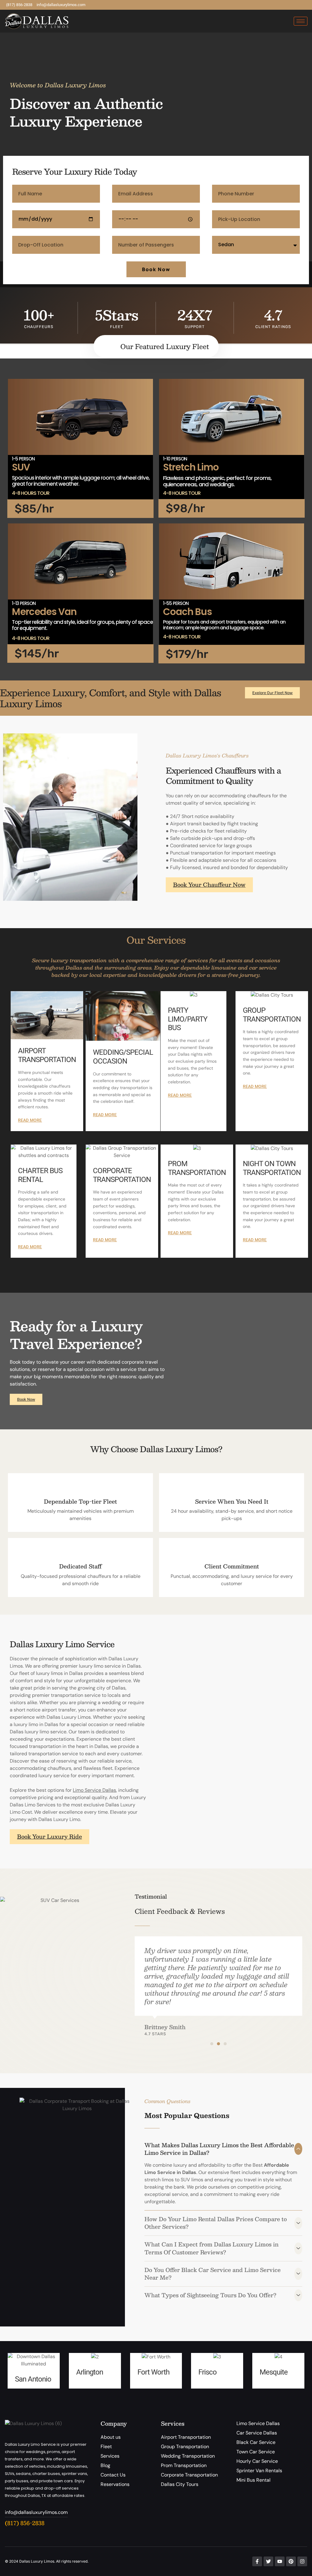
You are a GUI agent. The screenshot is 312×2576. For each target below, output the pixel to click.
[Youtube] (280, 2561)
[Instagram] (302, 2561)
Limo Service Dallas (94, 1790)
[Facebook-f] (257, 2561)
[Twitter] (268, 2561)
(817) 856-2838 (25, 2523)
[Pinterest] (291, 2561)
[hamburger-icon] (301, 21)
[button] (212, 2044)
